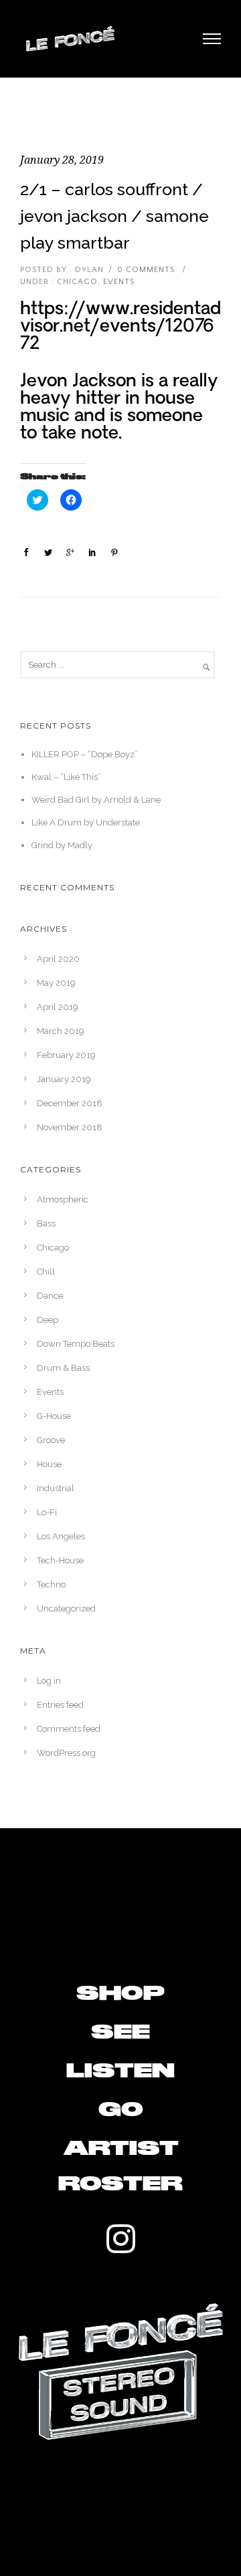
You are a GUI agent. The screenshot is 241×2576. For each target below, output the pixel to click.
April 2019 (58, 1007)
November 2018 (70, 1127)
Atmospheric (63, 1199)
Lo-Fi (47, 1512)
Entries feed (60, 1705)
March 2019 (61, 1031)
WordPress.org (66, 1753)
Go (121, 2110)
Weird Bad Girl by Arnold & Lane (96, 800)
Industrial (56, 1488)
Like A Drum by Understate (86, 822)
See (120, 2033)
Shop (120, 1994)
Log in (49, 1681)
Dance (50, 1296)
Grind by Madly (62, 845)
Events (119, 282)
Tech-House (60, 1560)
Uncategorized (66, 1608)
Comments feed (69, 1729)
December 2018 (70, 1103)
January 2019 (64, 1079)
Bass (46, 1223)
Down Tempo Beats (76, 1344)
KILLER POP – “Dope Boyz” (85, 754)
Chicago (76, 282)
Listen (120, 2071)
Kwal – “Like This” (66, 777)
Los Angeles (61, 1536)
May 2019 (56, 983)
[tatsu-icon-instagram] (121, 2238)
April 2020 (58, 959)
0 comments (146, 270)
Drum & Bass (63, 1368)
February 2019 (66, 1055)
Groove (51, 1440)
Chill (46, 1272)
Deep (48, 1320)
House (49, 1464)
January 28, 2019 (62, 160)
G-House (54, 1416)
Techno (51, 1584)
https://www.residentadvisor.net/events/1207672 (120, 327)
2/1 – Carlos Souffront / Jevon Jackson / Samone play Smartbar (114, 216)
